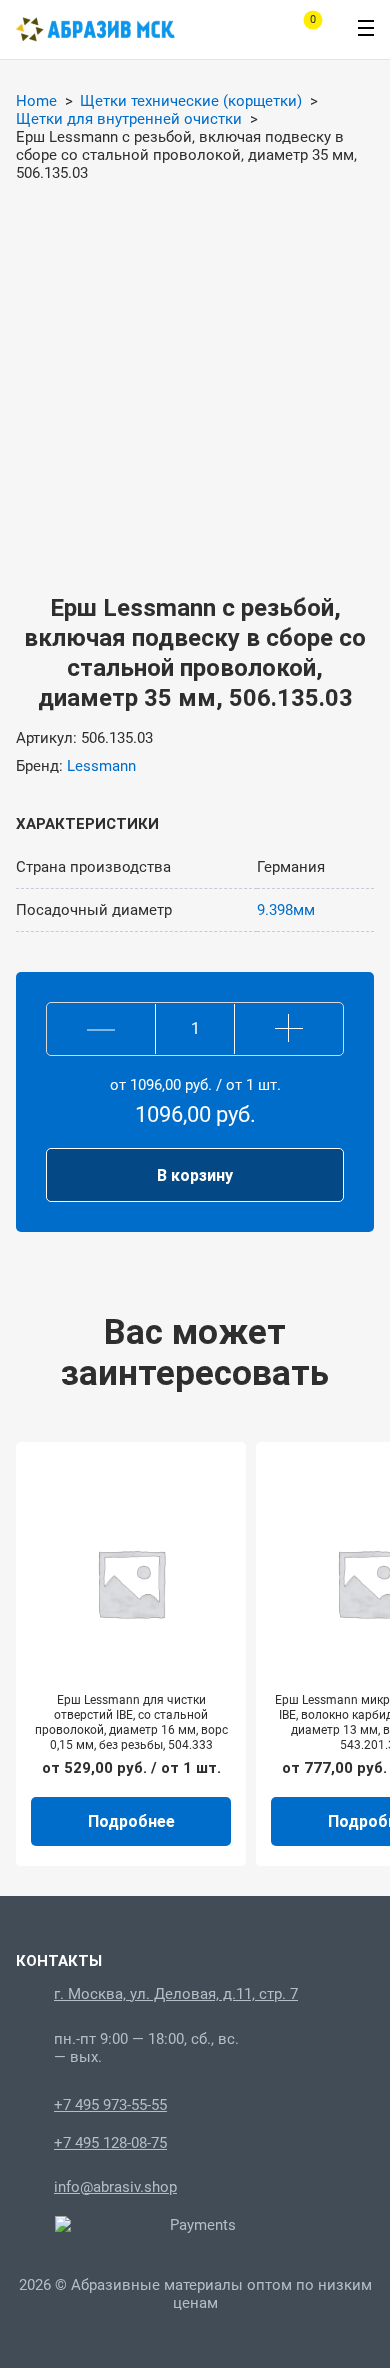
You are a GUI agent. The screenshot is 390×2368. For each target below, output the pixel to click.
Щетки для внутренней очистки (129, 119)
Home (36, 101)
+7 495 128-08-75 (110, 2143)
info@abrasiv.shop (115, 2187)
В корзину (195, 1175)
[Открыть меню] (366, 28)
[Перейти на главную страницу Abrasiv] (95, 29)
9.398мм (286, 910)
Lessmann (101, 766)
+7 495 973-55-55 (110, 2105)
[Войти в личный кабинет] (246, 30)
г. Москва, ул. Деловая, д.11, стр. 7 (176, 1994)
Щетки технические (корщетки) (191, 101)
